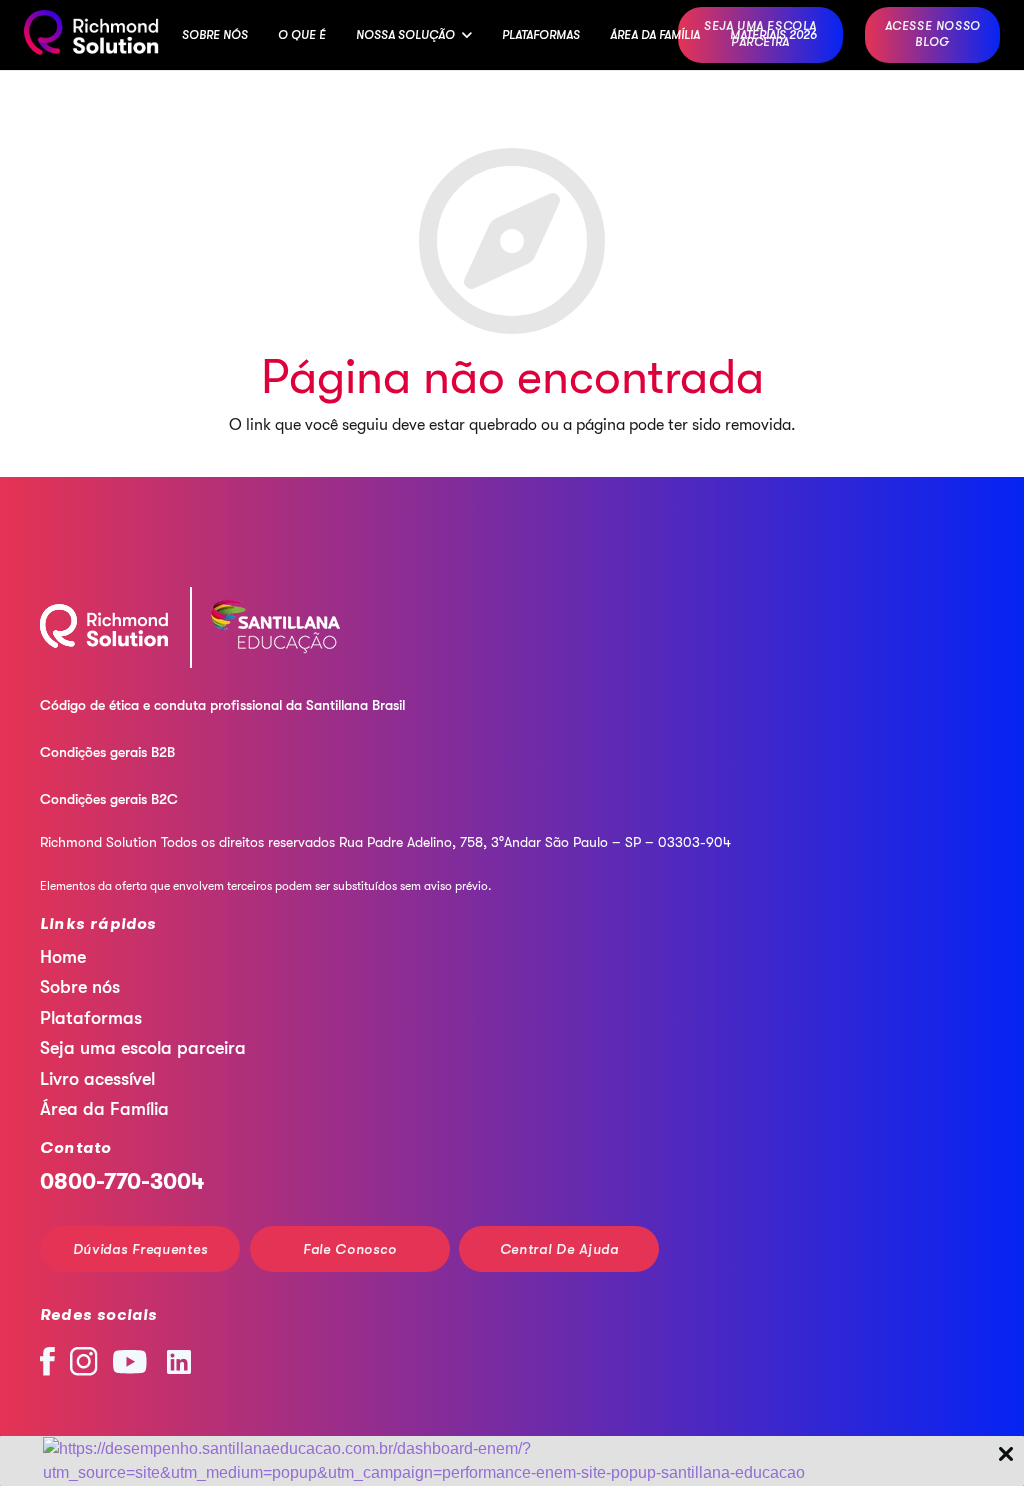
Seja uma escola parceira (143, 1048)
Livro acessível (97, 1079)
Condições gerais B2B (107, 752)
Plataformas (91, 1018)
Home (63, 957)
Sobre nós (80, 987)
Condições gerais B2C (109, 799)
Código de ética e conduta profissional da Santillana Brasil (222, 705)
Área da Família (104, 1109)
